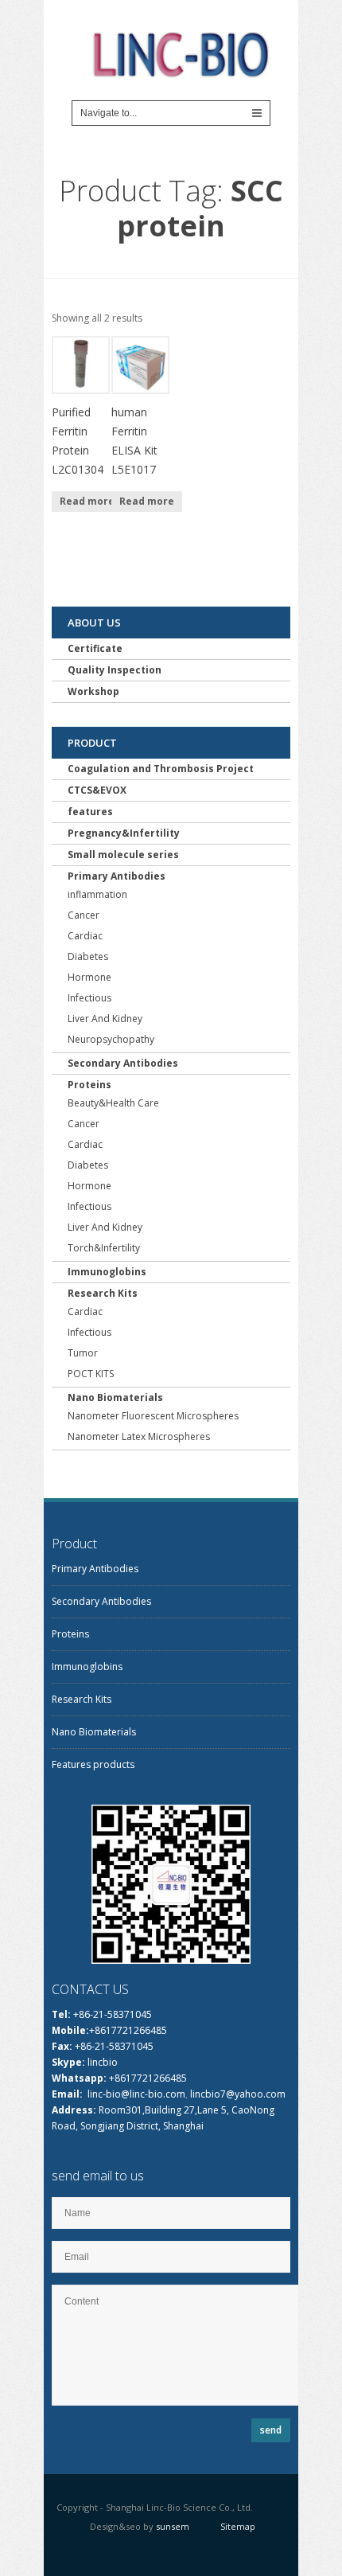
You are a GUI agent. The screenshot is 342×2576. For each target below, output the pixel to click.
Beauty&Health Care (113, 1103)
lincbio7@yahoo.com (238, 2094)
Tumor (83, 1353)
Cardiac (85, 936)
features (90, 812)
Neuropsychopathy (111, 1039)
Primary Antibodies (117, 876)
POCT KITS (91, 1374)
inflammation (97, 894)
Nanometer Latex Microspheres (139, 1436)
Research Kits (103, 1293)
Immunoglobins (107, 1272)
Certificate (95, 648)
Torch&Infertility (104, 1248)
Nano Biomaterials (115, 1397)
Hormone (89, 977)
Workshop (93, 691)
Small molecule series (123, 855)
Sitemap (238, 2526)
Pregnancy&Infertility (124, 833)
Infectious (89, 998)
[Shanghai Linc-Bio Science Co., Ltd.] (179, 62)
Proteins (89, 1085)
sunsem (173, 2526)
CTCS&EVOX (97, 790)
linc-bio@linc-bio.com (136, 2094)
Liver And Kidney (105, 1019)
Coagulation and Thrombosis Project (161, 769)
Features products (93, 1764)
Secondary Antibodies (123, 1063)
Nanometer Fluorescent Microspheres (153, 1416)
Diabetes (88, 956)
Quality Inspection (115, 670)
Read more (87, 501)
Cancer (84, 915)
